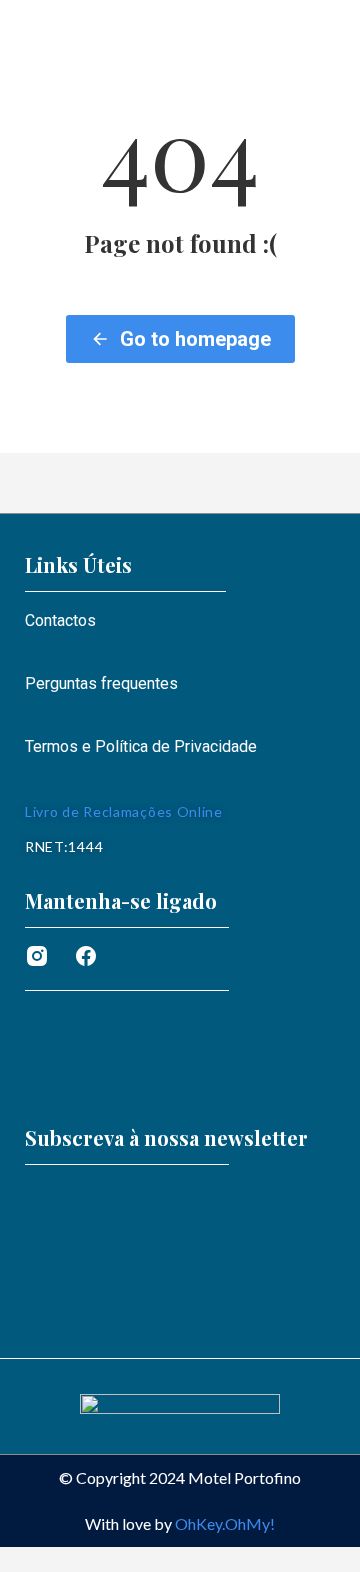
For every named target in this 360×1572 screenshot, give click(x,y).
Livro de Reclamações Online (124, 811)
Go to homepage (195, 339)
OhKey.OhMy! (225, 1523)
